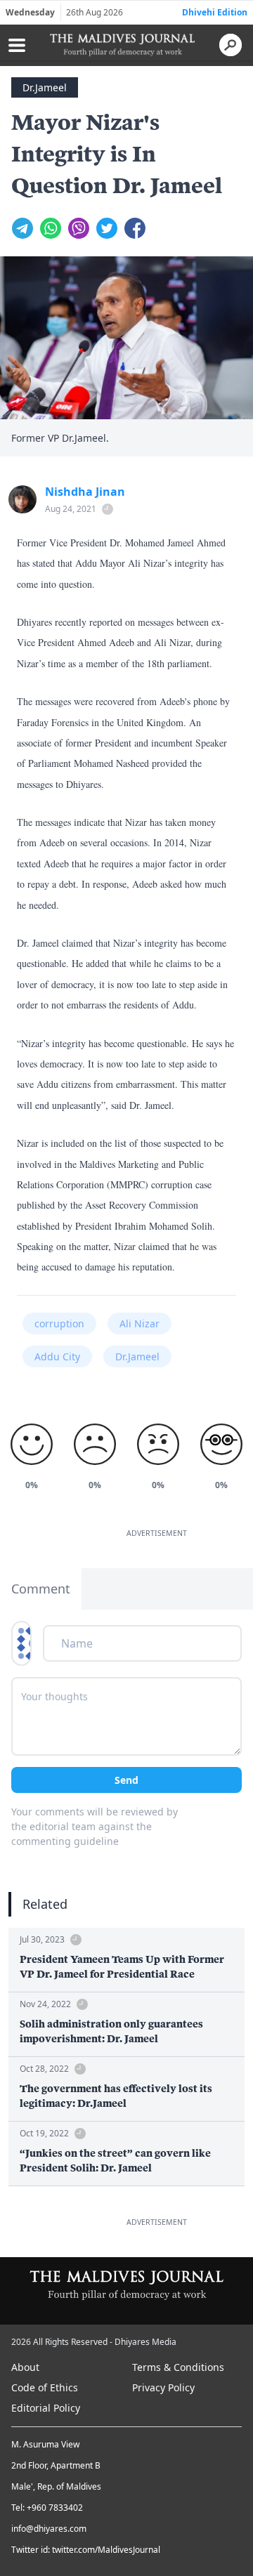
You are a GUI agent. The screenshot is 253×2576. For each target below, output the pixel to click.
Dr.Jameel (45, 87)
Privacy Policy (163, 2387)
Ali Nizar (140, 1323)
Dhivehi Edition (215, 12)
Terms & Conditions (178, 2367)
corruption (59, 1323)
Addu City (57, 1356)
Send (126, 1780)
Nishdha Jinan (85, 492)
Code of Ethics (45, 2387)
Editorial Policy (46, 2408)
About (25, 2367)
